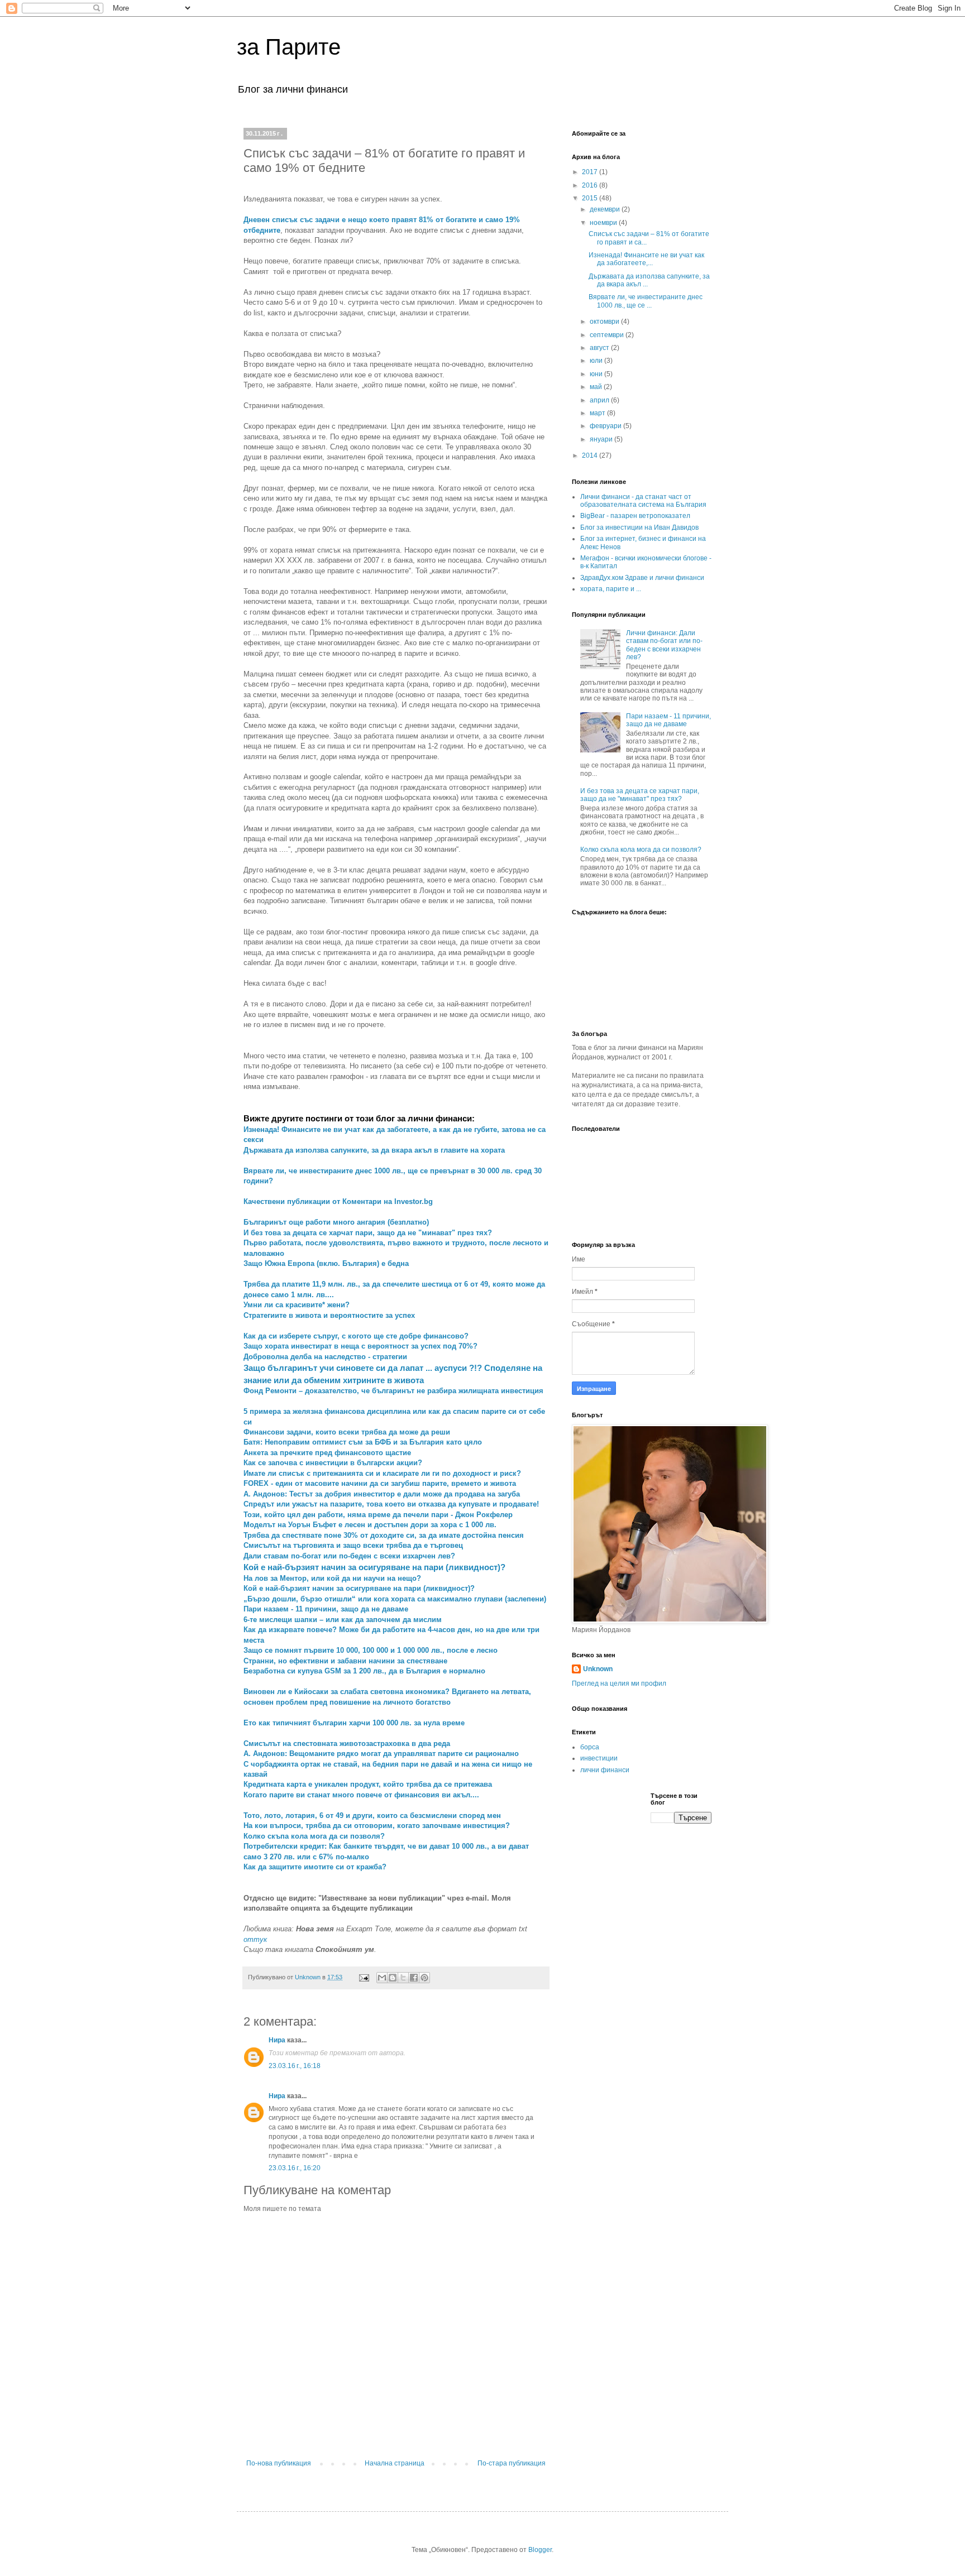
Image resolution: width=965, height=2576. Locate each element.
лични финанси (605, 1770)
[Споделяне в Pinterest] (424, 1978)
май (597, 387)
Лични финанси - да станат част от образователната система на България (643, 501)
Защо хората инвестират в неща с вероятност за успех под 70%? (360, 1346)
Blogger (540, 2550)
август (600, 348)
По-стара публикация (512, 2463)
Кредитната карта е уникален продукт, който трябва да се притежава (368, 1784)
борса (590, 1747)
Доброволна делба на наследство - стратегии (325, 1357)
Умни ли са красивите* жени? (297, 1305)
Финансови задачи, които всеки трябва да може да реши (347, 1432)
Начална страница (395, 2463)
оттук (255, 1939)
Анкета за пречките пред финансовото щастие (327, 1453)
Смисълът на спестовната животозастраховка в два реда (347, 1743)
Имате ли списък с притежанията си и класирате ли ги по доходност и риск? (382, 1473)
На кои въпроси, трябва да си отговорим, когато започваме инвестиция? (377, 1826)
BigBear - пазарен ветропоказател (635, 516)
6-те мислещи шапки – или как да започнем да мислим (343, 1620)
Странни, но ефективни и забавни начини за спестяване (345, 1661)
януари (602, 439)
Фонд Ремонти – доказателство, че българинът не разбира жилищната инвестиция (393, 1391)
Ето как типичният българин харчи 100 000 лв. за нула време (354, 1723)
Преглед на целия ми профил (619, 1683)
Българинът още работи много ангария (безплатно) (336, 1222)
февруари (606, 426)
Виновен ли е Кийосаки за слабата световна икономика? (348, 1692)
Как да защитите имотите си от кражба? (315, 1867)
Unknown (598, 1669)
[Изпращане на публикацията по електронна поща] (364, 1977)
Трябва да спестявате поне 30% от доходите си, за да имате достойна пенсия (384, 1535)
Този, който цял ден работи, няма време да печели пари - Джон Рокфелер (378, 1515)
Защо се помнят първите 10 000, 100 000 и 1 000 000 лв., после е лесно (371, 1650)
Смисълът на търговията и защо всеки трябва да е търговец (353, 1545)
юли (597, 361)
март (598, 413)
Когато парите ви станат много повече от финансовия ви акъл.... (361, 1795)
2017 (591, 172)
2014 (591, 455)
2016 (591, 185)
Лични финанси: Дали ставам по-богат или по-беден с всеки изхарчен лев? (664, 645)
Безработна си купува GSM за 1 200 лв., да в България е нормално (364, 1671)
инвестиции (599, 1758)
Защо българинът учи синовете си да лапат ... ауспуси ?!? (363, 1368)
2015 (591, 198)
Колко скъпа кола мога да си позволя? (314, 1836)
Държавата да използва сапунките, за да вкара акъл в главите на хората (374, 1150)
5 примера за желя (277, 1411)
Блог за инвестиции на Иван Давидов (639, 527)
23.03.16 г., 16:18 (295, 2066)
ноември (604, 223)
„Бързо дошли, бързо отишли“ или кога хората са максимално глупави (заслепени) (395, 1599)
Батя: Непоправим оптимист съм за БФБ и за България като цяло (363, 1442)
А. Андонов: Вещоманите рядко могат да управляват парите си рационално (381, 1754)
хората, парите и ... (611, 589)
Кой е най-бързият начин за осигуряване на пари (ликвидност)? (359, 1588)
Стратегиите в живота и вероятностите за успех (329, 1315)
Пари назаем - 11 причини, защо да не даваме (326, 1609)
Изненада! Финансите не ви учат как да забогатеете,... (646, 259)
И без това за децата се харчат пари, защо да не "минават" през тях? (368, 1233)
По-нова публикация (279, 2463)
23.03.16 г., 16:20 (295, 2168)
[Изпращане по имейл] (382, 1978)
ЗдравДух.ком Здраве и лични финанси (642, 578)
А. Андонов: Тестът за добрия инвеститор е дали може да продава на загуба (382, 1494)
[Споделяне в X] (403, 1978)
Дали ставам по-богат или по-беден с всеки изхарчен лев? (349, 1556)
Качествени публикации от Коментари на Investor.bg (338, 1201)
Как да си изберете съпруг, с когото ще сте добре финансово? (356, 1336)
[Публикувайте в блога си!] (393, 1978)
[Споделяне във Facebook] (414, 1978)
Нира (277, 2040)
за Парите (289, 47)
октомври (605, 322)
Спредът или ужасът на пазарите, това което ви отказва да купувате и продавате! (391, 1504)
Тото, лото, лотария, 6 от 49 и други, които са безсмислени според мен (372, 1815)
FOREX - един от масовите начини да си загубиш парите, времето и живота (380, 1483)
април (600, 400)
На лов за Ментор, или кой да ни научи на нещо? (332, 1578)
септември (608, 335)
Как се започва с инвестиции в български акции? (333, 1463)
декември (606, 209)
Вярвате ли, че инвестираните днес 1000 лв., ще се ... (646, 301)
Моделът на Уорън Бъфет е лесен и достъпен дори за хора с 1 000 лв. (370, 1525)
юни (597, 374)
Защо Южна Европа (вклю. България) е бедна (326, 1263)
